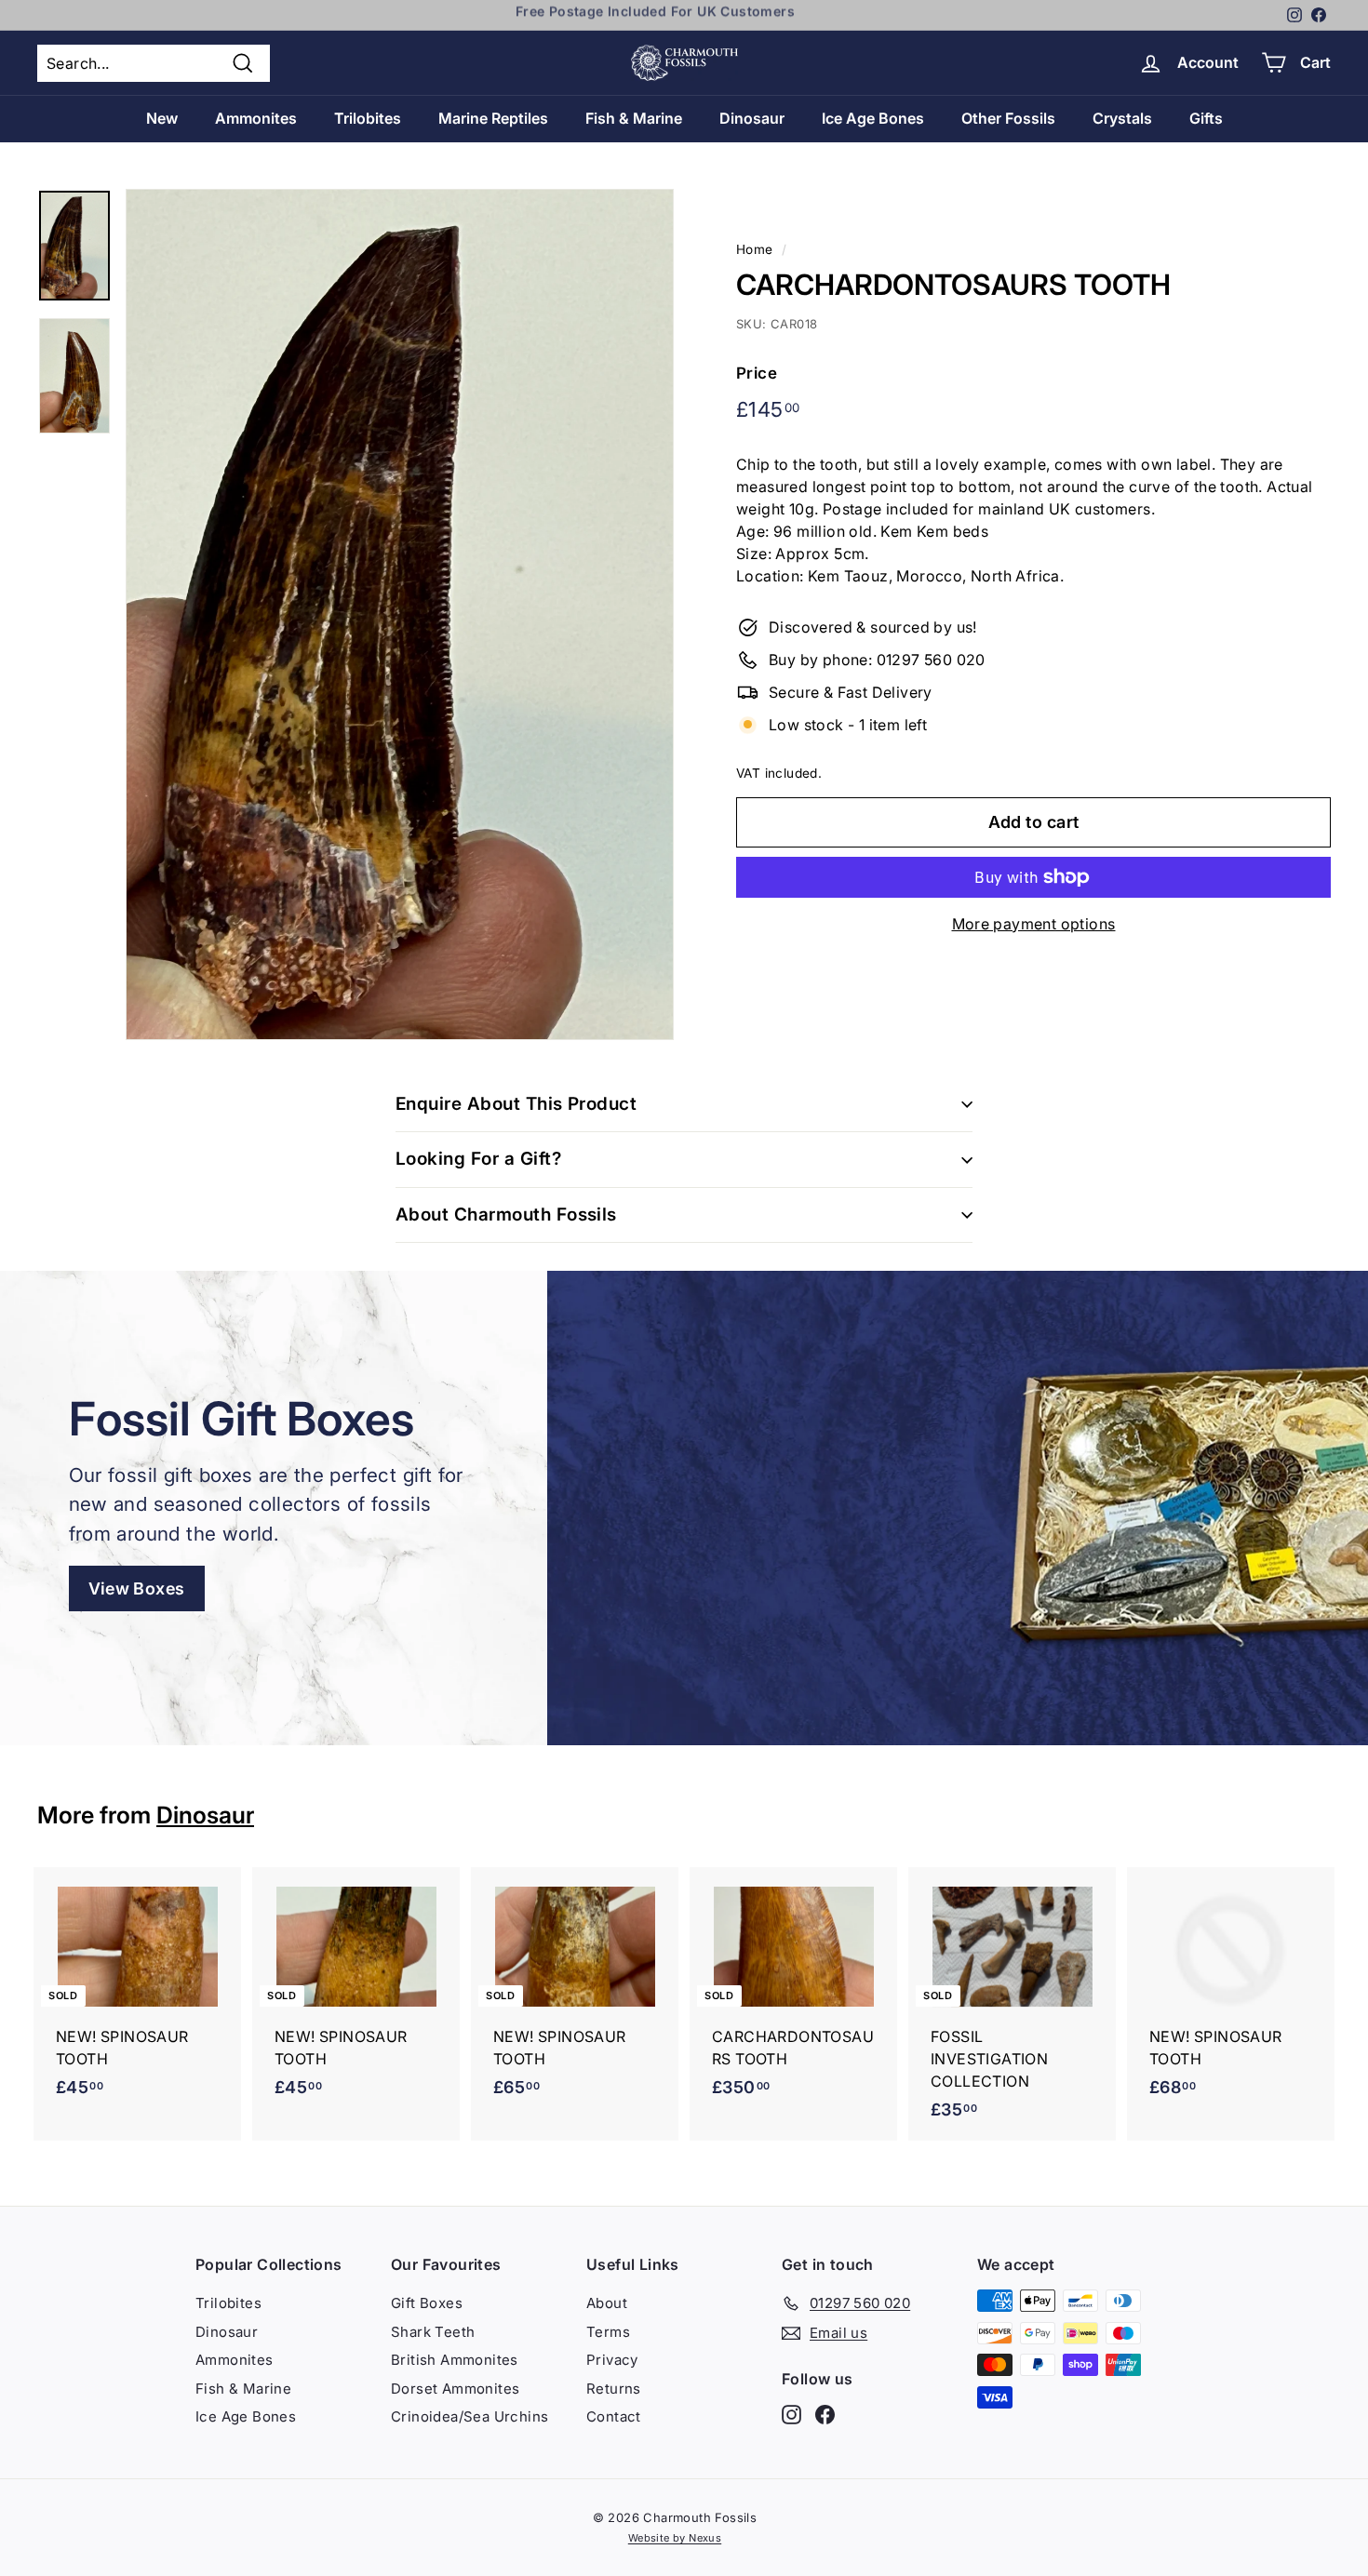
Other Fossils (1008, 118)
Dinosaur (752, 118)
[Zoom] (400, 614)
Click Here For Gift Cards (656, 15)
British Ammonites (455, 2360)
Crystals (1122, 118)
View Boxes (137, 1588)
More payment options (1034, 924)
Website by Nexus (675, 2538)
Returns (614, 2389)
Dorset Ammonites (455, 2389)
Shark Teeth (433, 2332)
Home (755, 249)
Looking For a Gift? (478, 1159)
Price (757, 373)
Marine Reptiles (493, 118)
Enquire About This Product (516, 1104)
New (162, 118)
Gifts (1206, 118)
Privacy (612, 2360)
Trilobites (368, 118)
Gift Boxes (427, 2303)
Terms (608, 2332)
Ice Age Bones (873, 118)
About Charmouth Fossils (506, 1215)
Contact (614, 2416)
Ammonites (256, 118)
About (607, 2303)
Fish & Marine (634, 118)
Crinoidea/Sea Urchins (469, 2416)
